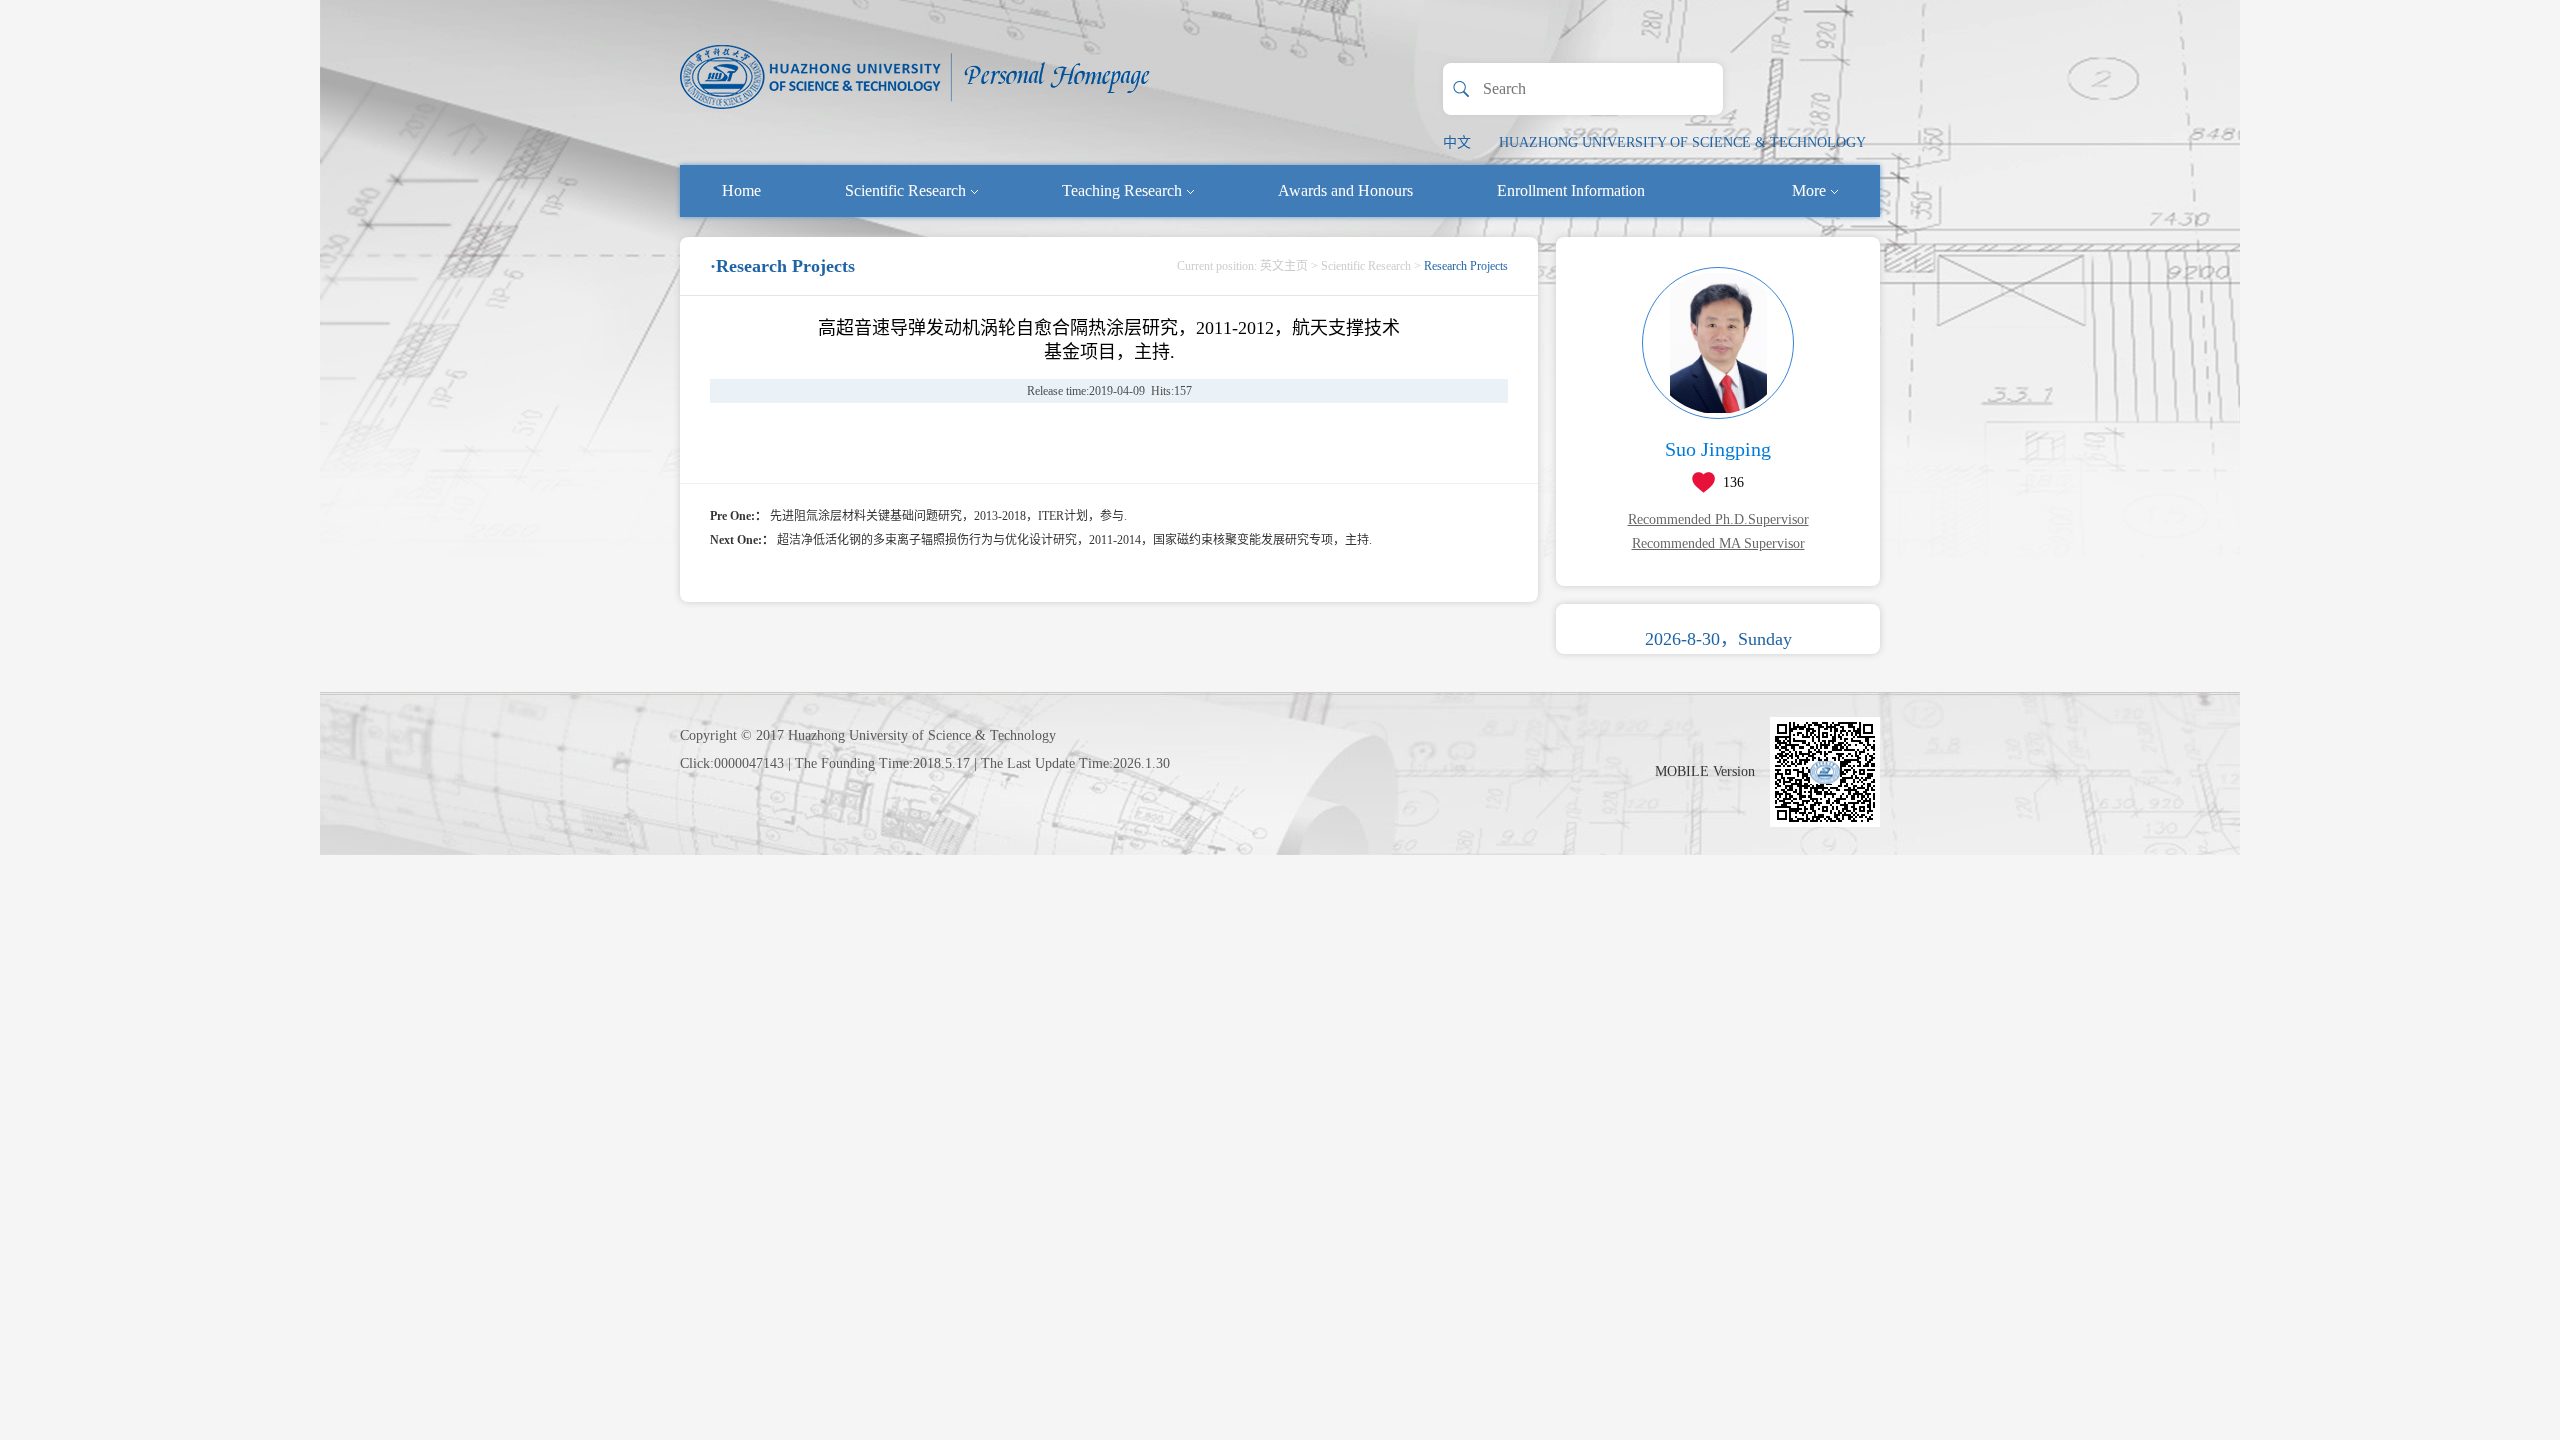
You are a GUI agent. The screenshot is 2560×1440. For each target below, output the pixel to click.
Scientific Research (905, 190)
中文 (1457, 142)
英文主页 (1284, 266)
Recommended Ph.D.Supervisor (1718, 519)
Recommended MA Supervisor (1718, 543)
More (1809, 190)
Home (741, 190)
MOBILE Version (1705, 771)
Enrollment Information (1571, 190)
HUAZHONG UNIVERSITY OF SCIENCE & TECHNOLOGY (1682, 142)
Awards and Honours (1345, 190)
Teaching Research (1122, 190)
